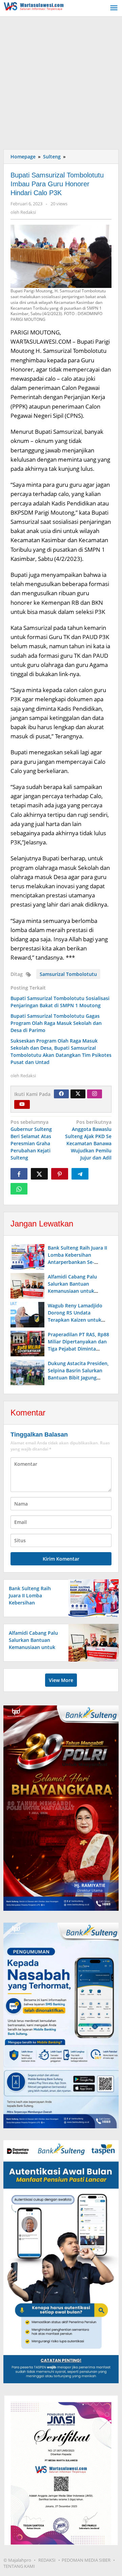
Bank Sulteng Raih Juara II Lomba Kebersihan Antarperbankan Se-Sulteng (32, 1603)
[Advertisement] (61, 81)
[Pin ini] (60, 1174)
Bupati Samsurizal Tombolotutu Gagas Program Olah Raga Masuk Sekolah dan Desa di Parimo (56, 1023)
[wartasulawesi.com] (34, 5)
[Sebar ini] (19, 1174)
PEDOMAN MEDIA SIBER (86, 2560)
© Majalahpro (17, 2560)
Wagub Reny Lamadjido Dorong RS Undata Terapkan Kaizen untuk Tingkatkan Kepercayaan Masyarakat (76, 1320)
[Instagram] (95, 1094)
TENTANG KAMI (19, 2566)
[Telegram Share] (80, 1174)
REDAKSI (47, 2560)
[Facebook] (61, 1094)
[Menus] (114, 8)
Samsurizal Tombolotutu (68, 974)
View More (61, 1680)
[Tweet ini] (39, 1174)
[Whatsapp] (19, 1189)
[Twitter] (78, 1094)
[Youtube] (22, 1104)
